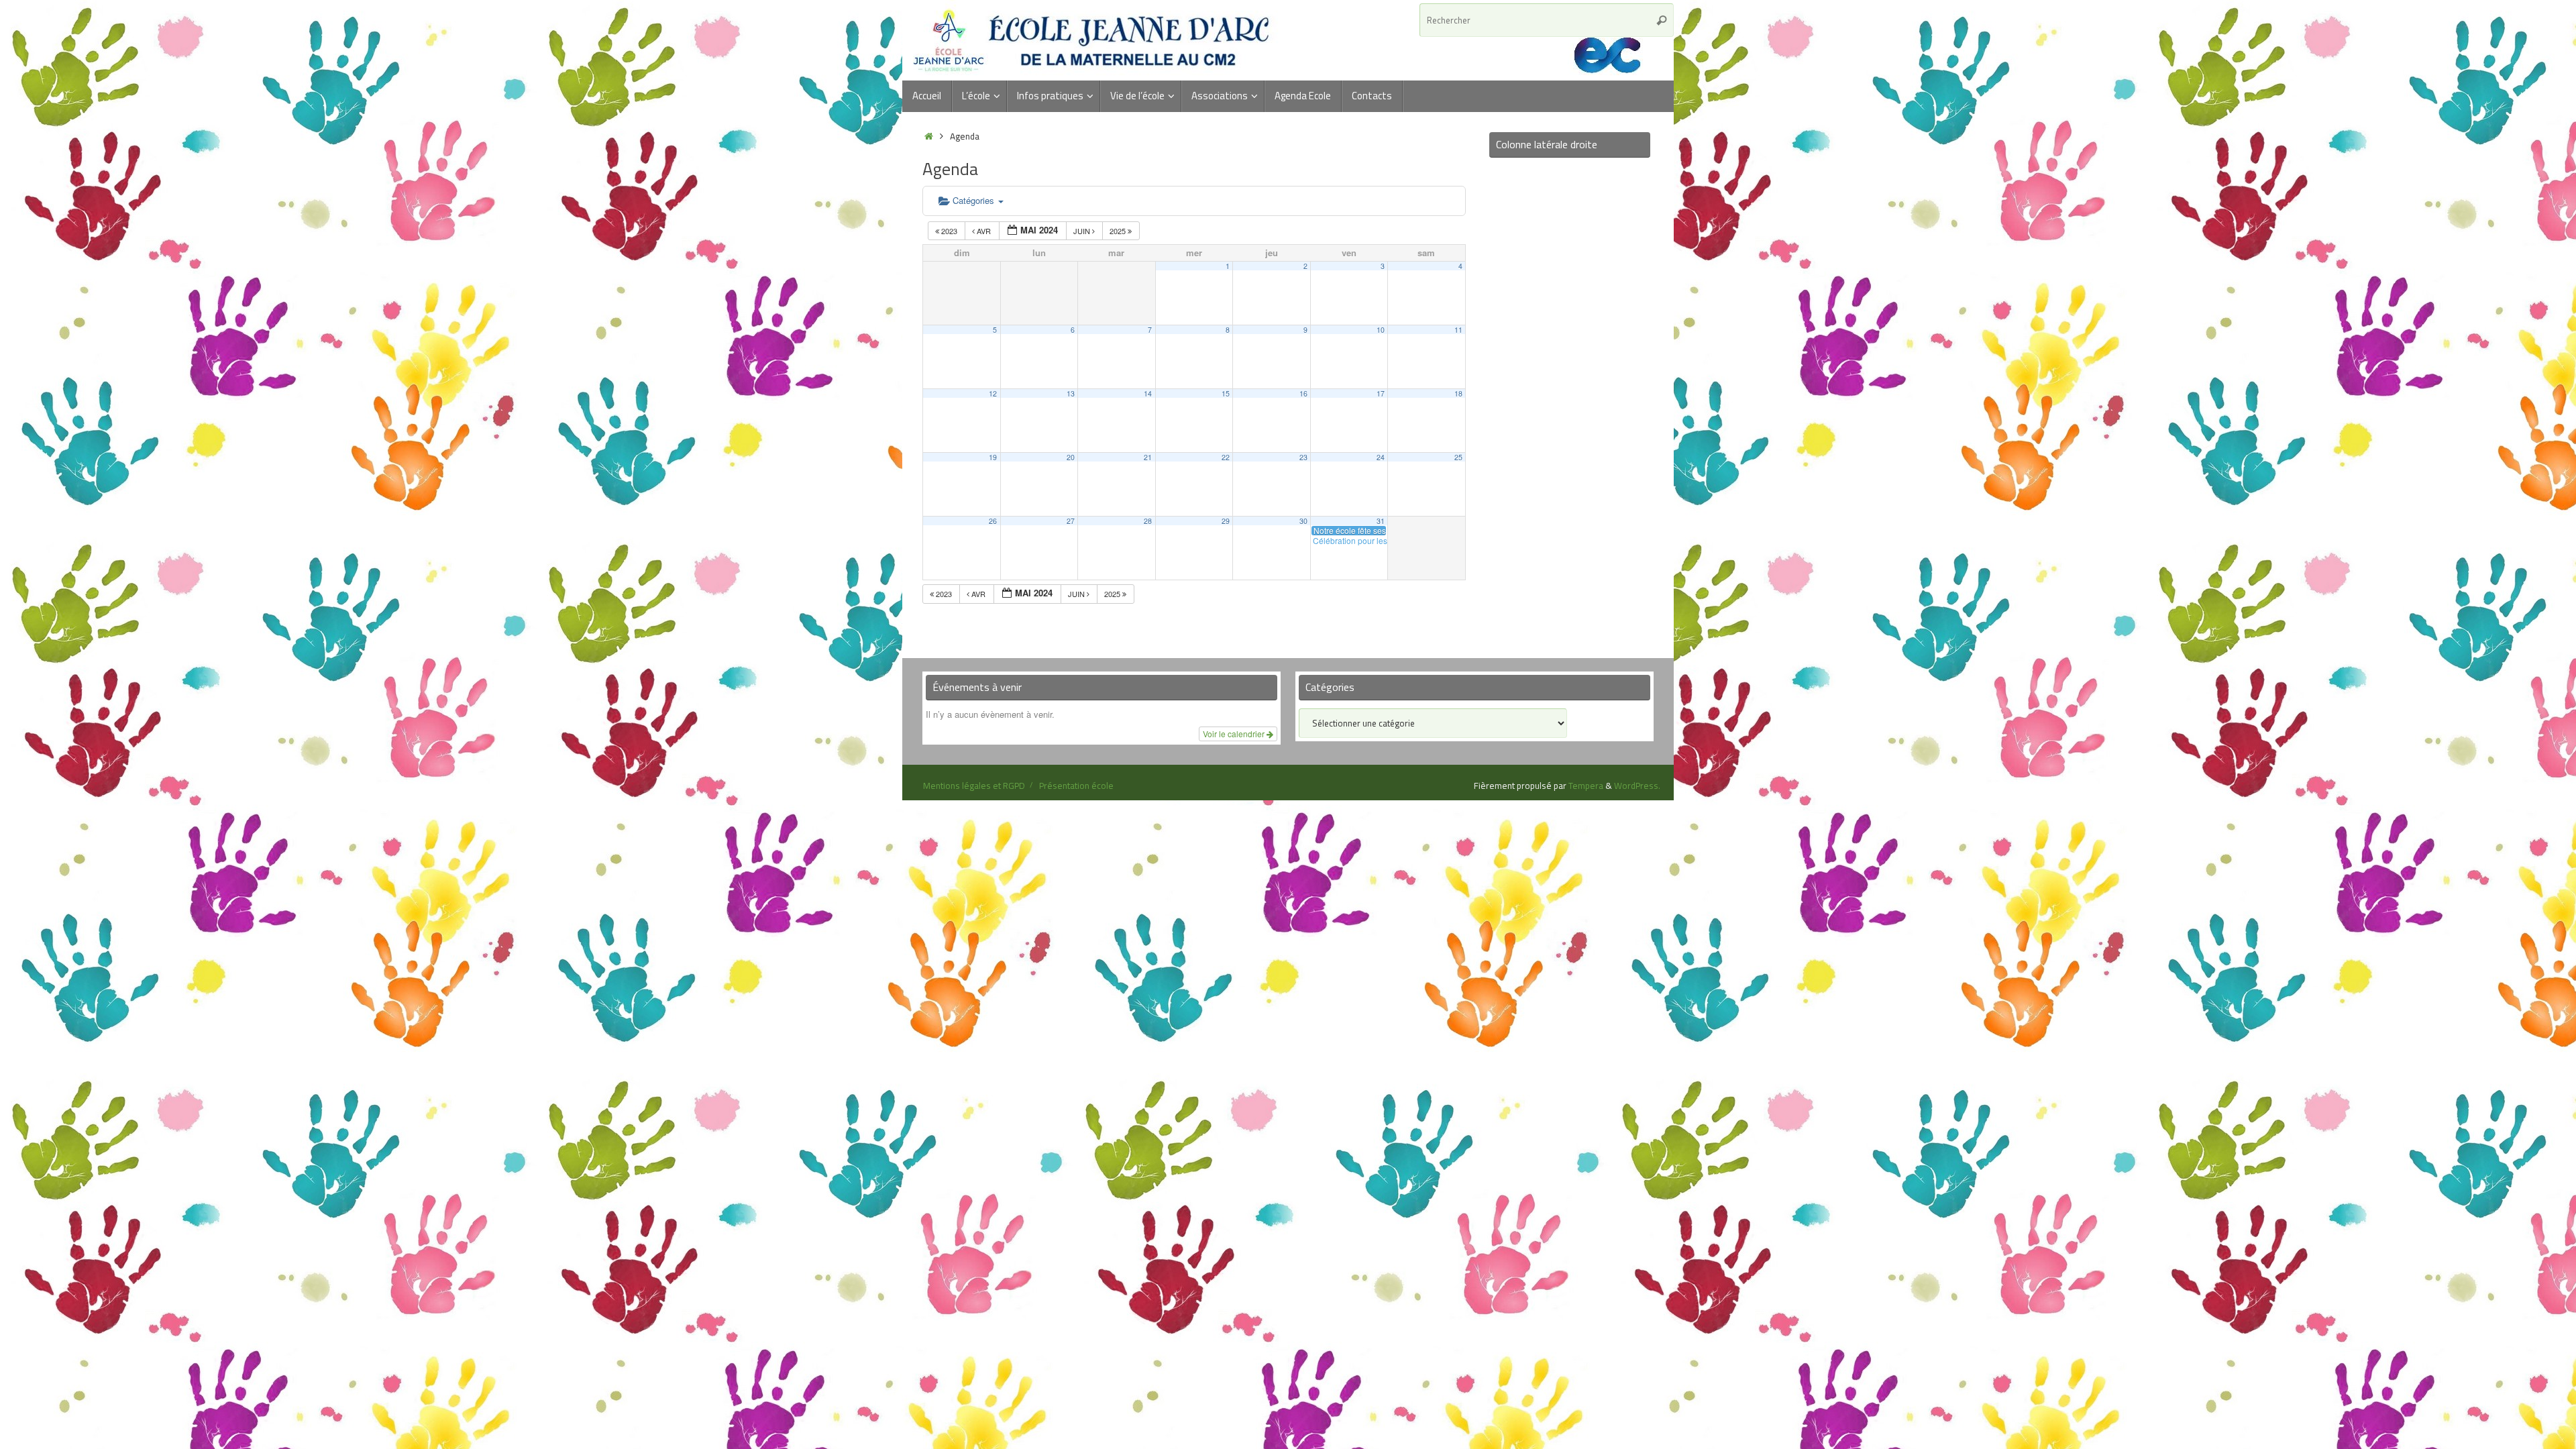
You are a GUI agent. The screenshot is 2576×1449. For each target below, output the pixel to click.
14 (1148, 393)
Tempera (1586, 786)
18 (1458, 393)
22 (1226, 457)
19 (993, 457)
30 (1303, 521)
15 (1226, 393)
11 (1458, 330)
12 (993, 393)
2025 (1119, 231)
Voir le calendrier (1235, 734)
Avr (984, 231)
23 (1303, 457)
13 (1071, 393)
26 (993, 521)
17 (1381, 393)
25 (1458, 457)
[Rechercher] (1662, 20)
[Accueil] (929, 136)
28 (1148, 521)
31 (1381, 521)
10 (1381, 330)
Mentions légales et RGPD (974, 786)
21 (1148, 457)
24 (1381, 457)
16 (1303, 393)
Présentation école (1076, 786)
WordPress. (1637, 786)
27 (1071, 521)
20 (1071, 457)
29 (1226, 521)
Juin (1083, 231)
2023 (949, 231)
